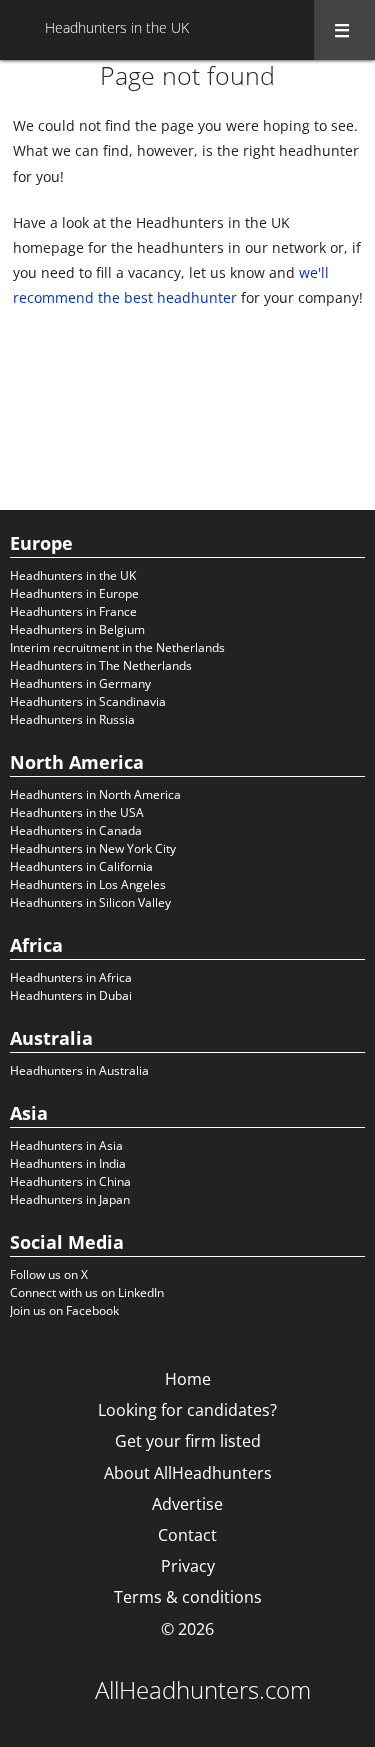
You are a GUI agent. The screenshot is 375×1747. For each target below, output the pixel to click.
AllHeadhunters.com (203, 1690)
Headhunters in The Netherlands (101, 665)
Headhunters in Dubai (71, 995)
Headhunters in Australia (79, 1070)
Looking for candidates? (187, 1410)
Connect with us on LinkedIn (87, 1292)
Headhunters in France (73, 611)
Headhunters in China (70, 1181)
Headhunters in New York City (93, 848)
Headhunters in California (81, 866)
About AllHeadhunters (188, 1473)
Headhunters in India (68, 1163)
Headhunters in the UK (73, 575)
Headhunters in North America (95, 794)
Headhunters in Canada (76, 830)
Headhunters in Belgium (77, 629)
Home (188, 1379)
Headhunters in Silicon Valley (90, 902)
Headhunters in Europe (74, 593)
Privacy (188, 1566)
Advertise (187, 1504)
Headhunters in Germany (80, 683)
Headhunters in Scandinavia (88, 701)
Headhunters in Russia (72, 719)
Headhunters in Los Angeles (88, 884)
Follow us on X (49, 1274)
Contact (187, 1535)
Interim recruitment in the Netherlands (117, 647)
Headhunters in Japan (70, 1199)
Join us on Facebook (64, 1310)
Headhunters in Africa (71, 977)
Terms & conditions (188, 1597)
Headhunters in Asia (66, 1145)
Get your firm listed (188, 1441)
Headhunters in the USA (77, 812)
